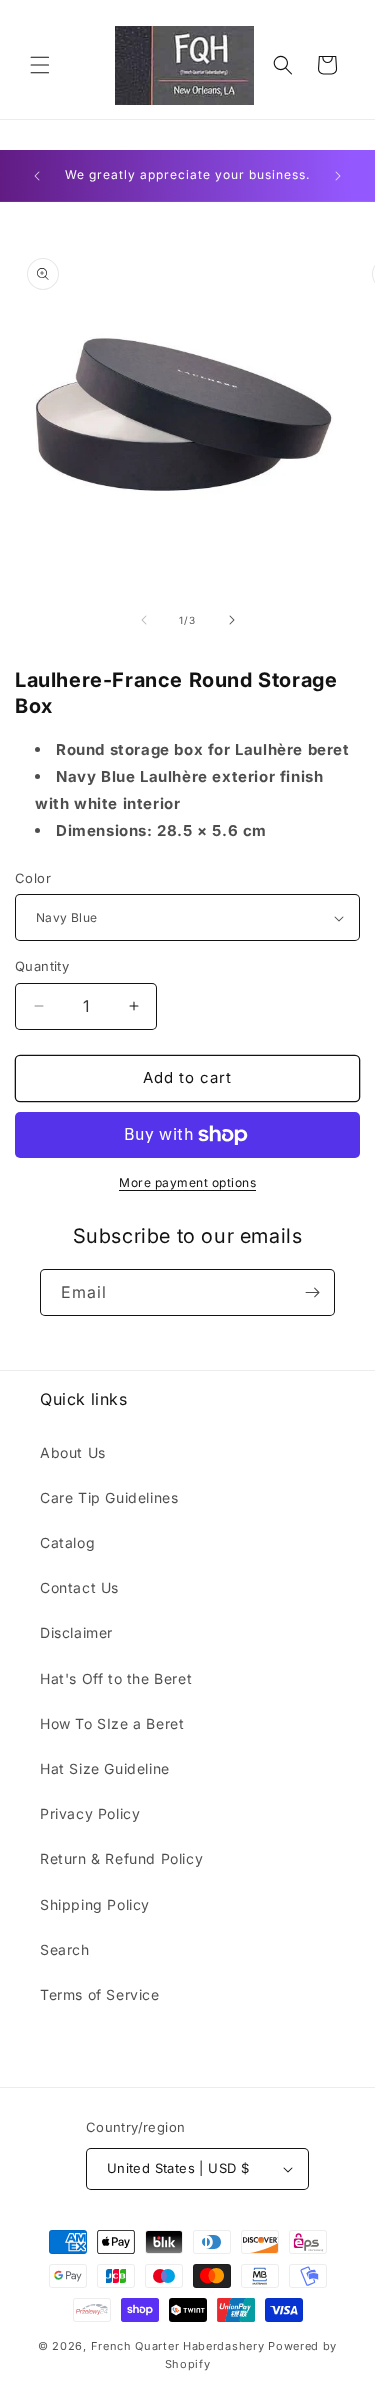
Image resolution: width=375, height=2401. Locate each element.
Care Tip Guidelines (109, 1497)
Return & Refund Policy (121, 1858)
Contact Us (79, 1587)
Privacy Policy (90, 1813)
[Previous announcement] (37, 176)
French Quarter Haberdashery (180, 2346)
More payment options (187, 1182)
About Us (73, 1452)
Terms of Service (100, 1994)
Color (33, 878)
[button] (40, 65)
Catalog (67, 1542)
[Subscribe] (312, 1292)
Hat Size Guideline (105, 1768)
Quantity (42, 966)
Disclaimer (76, 1632)
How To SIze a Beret (112, 1723)
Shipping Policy (95, 1904)
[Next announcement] (338, 176)
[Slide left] (144, 620)
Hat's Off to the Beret (116, 1678)
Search (65, 1949)
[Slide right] (232, 620)
